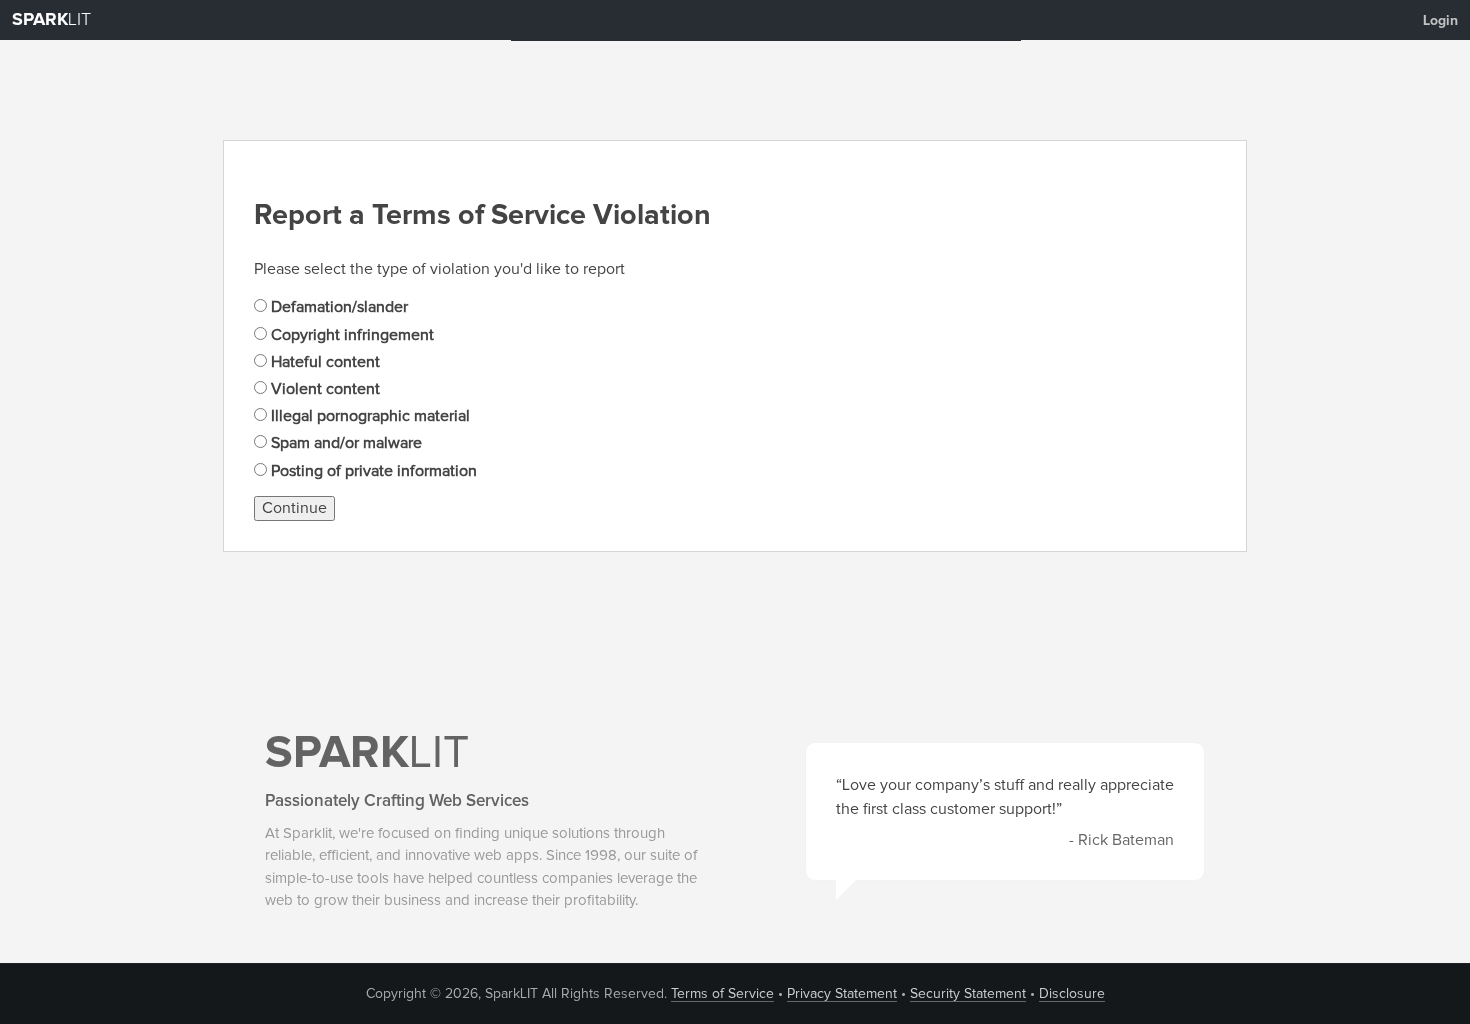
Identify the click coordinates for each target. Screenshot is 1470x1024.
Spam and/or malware (344, 443)
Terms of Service (722, 994)
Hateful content (323, 362)
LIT (51, 20)
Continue (294, 508)
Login (1440, 21)
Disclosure (1072, 994)
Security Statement (968, 994)
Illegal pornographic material (368, 416)
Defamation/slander (337, 307)
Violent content (323, 389)
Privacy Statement (842, 994)
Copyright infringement (350, 335)
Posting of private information (372, 471)
